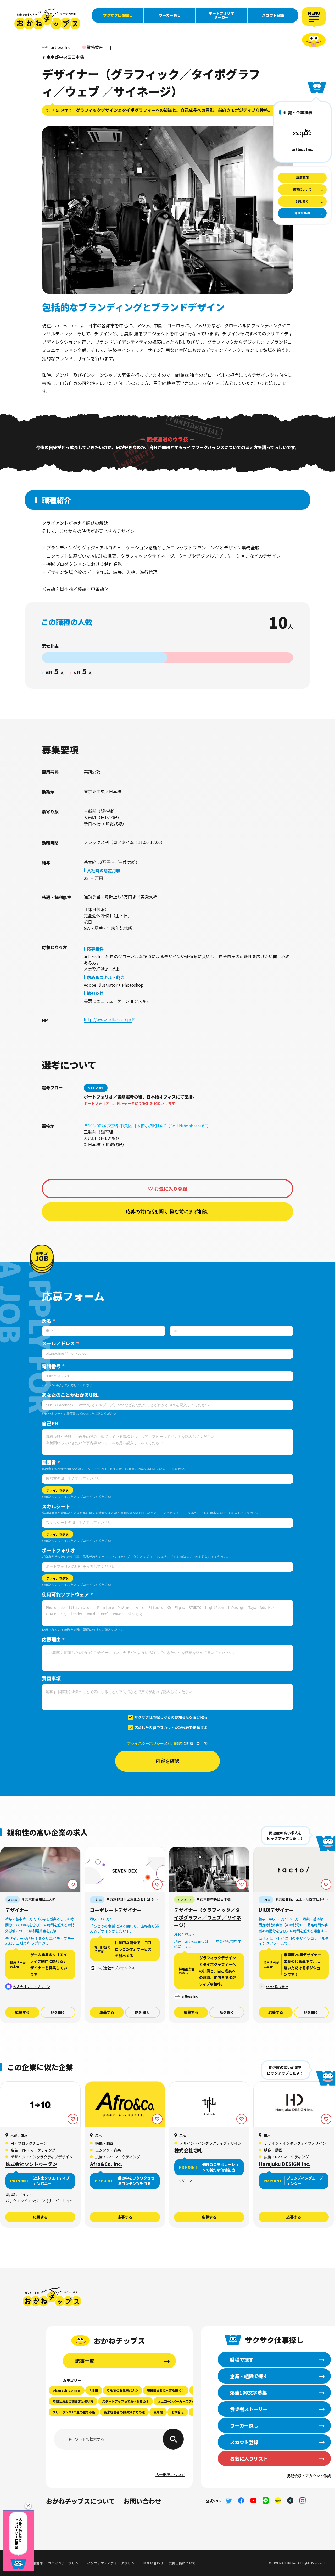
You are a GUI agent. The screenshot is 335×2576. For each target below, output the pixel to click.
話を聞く (58, 2012)
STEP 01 (96, 1088)
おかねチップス (52, 2297)
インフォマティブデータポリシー (112, 2563)
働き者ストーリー (249, 2409)
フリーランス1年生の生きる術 (74, 2412)
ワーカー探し (170, 15)
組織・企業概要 (298, 112)
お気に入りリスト (249, 2458)
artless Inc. (302, 149)
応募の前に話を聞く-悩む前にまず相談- (167, 1212)
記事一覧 (85, 2361)
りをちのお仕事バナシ (122, 2390)
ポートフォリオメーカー (221, 15)
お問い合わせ (142, 2501)
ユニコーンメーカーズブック (178, 2401)
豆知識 (158, 2412)
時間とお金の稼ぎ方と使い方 (73, 2401)
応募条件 (95, 949)
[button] (28, 2506)
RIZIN (94, 2390)
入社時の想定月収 (104, 870)
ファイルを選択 (58, 1490)
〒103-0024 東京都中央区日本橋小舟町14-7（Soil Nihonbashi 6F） (147, 1126)
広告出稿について (170, 2475)
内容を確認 (167, 1761)
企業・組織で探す (249, 2376)
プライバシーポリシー (146, 1743)
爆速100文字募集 (249, 2392)
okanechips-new (67, 2390)
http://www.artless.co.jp (108, 1019)
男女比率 (50, 646)
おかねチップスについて (80, 2501)
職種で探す (242, 2359)
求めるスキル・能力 (106, 977)
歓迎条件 (95, 993)
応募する (22, 2012)
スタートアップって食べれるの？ (125, 2401)
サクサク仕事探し (118, 15)
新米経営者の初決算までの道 (124, 2412)
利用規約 (175, 1743)
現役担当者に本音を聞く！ (166, 2390)
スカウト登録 (273, 15)
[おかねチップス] (47, 19)
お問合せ (178, 2412)
